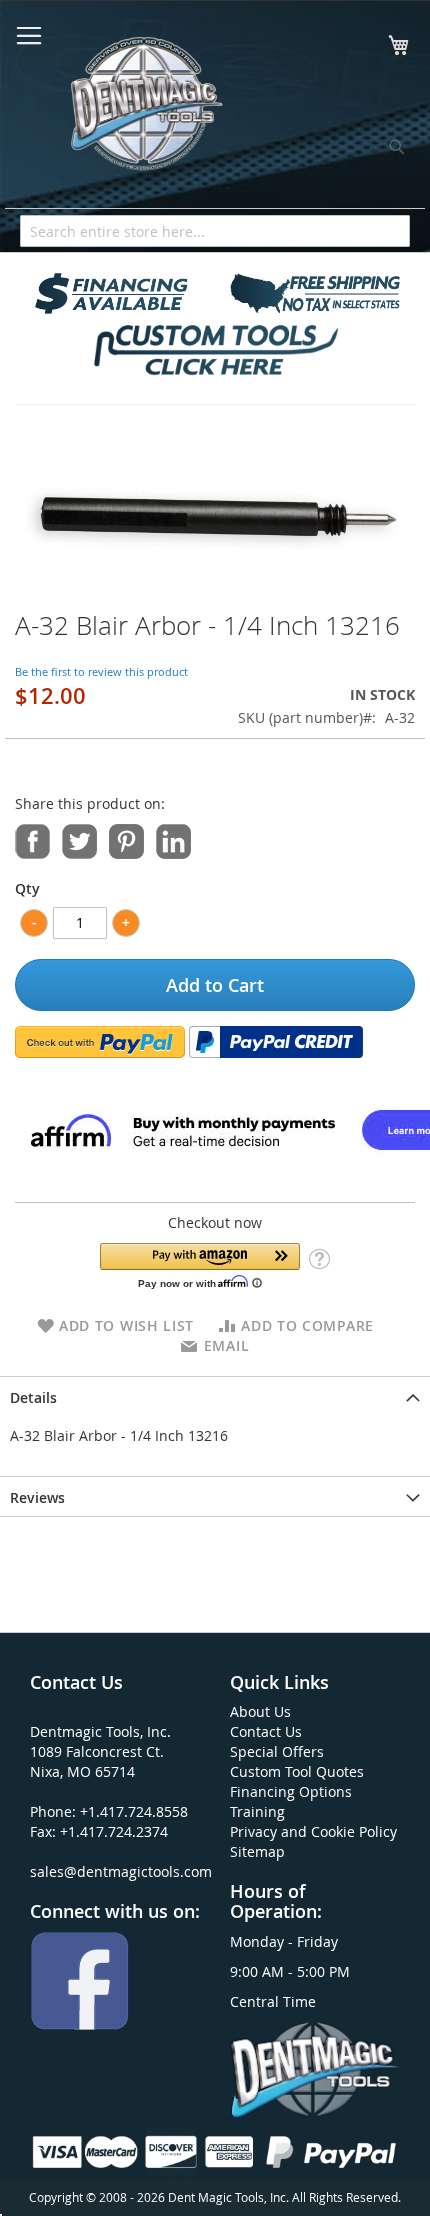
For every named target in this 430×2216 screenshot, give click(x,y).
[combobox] (215, 231)
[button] (200, 1265)
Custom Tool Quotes (297, 1771)
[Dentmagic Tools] (145, 110)
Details (33, 1397)
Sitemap (257, 1851)
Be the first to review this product (101, 671)
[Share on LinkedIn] (173, 840)
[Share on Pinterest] (126, 840)
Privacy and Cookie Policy (313, 1831)
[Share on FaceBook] (32, 840)
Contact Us (266, 1731)
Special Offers (277, 1751)
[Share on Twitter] (79, 840)
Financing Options (291, 1791)
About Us (260, 1711)
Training (257, 1811)
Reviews (37, 1497)
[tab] (215, 1396)
